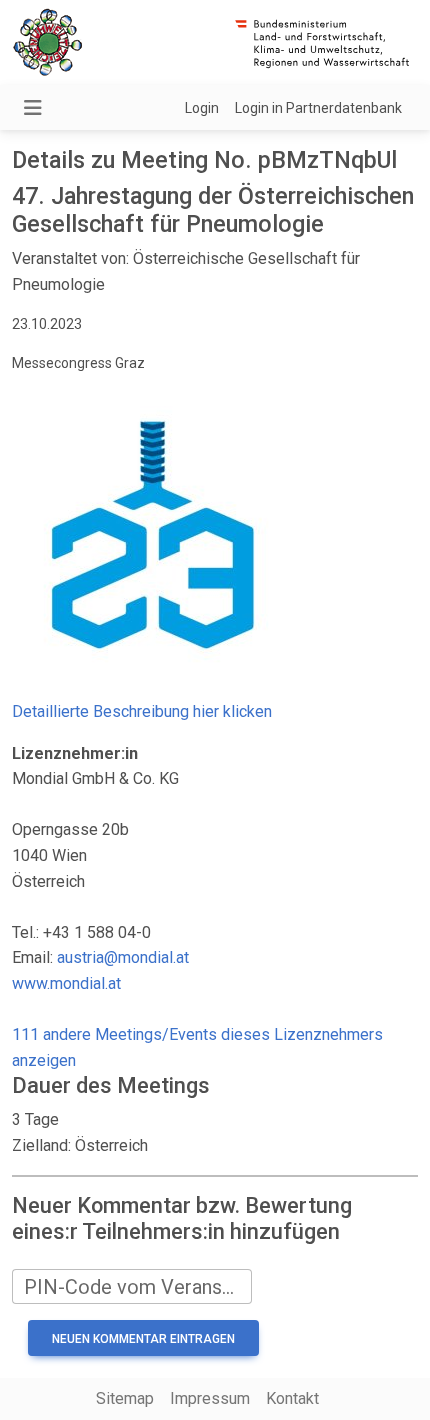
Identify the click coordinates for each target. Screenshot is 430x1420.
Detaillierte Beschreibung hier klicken (142, 711)
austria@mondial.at (123, 957)
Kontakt (292, 1398)
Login (202, 108)
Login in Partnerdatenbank (318, 108)
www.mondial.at (66, 983)
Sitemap (125, 1398)
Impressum (210, 1398)
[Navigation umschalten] (33, 108)
